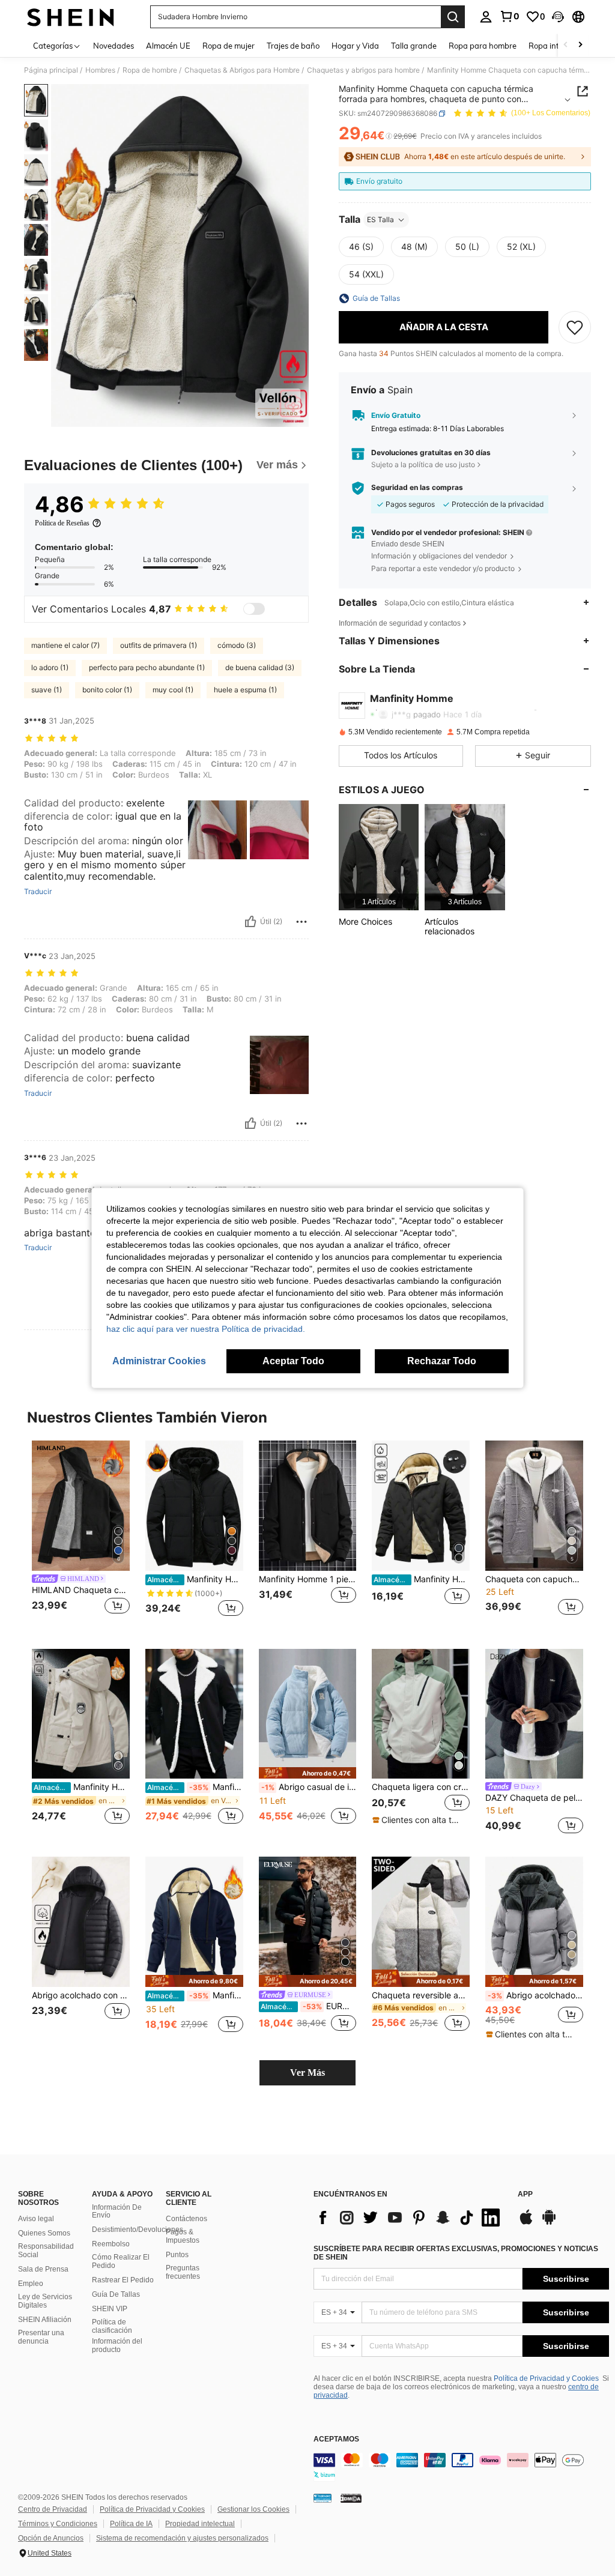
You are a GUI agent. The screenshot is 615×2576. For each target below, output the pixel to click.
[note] (308, 1773)
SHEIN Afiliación (45, 2320)
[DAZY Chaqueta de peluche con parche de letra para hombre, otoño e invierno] (534, 1714)
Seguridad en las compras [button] (417, 488)
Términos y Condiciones (58, 2524)
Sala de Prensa (43, 2269)
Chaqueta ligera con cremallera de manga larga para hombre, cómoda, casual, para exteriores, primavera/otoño (421, 1787)
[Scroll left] (566, 45)
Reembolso (111, 2244)
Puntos (177, 2255)
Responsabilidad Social (46, 2251)
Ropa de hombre (150, 70)
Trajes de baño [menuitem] (293, 46)
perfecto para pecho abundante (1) (147, 667)
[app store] (526, 2223)
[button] (558, 17)
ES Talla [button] (380, 219)
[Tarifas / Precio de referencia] (389, 136)
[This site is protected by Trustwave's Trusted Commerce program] (323, 2498)
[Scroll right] (580, 45)
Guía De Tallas (116, 2294)
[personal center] (486, 17)
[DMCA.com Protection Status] (351, 2498)
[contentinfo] (461, 2467)
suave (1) (47, 690)
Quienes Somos (44, 2233)
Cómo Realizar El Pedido (121, 2261)
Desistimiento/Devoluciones (138, 2230)
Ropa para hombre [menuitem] (483, 46)
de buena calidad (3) (260, 667)
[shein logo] (71, 17)
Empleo (31, 2284)
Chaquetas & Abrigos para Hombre (242, 70)
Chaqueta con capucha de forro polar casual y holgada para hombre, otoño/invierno (534, 1579)
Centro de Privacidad (53, 2509)
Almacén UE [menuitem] (168, 46)
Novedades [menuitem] (114, 46)
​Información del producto (117, 2345)
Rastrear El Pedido (123, 2280)
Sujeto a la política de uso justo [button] (423, 464)
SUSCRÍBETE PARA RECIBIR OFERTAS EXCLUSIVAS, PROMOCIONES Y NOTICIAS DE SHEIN (456, 2253)
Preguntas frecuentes (183, 2272)
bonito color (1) (107, 690)
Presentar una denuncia (41, 2337)
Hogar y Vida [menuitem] (355, 46)
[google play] (549, 2223)
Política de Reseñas (62, 523)
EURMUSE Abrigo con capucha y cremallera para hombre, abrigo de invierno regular (309, 2006)
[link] (509, 16)
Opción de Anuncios (51, 2538)
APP (525, 2194)
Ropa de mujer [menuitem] (229, 46)
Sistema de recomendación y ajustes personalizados (182, 2538)
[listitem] (379, 857)
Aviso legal (36, 2219)
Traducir (38, 892)
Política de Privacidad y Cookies (546, 2378)
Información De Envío (117, 2212)
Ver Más (307, 2073)
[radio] (361, 247)
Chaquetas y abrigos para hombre (363, 70)
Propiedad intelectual (200, 2524)
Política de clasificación (112, 2326)
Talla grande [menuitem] (414, 46)
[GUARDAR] (575, 327)
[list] (410, 2218)
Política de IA (131, 2524)
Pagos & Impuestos (183, 2236)
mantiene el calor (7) (65, 645)
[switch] (254, 609)
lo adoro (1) (50, 667)
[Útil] (250, 922)
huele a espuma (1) (245, 690)
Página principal (51, 70)
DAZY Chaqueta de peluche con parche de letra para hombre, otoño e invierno (534, 1798)
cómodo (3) (237, 645)
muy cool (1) (173, 690)
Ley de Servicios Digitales (45, 2301)
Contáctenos (186, 2219)
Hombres (100, 70)
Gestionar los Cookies (253, 2509)
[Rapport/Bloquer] (301, 922)
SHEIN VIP (110, 2309)
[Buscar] (453, 17)
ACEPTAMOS (336, 2439)
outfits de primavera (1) (159, 645)
